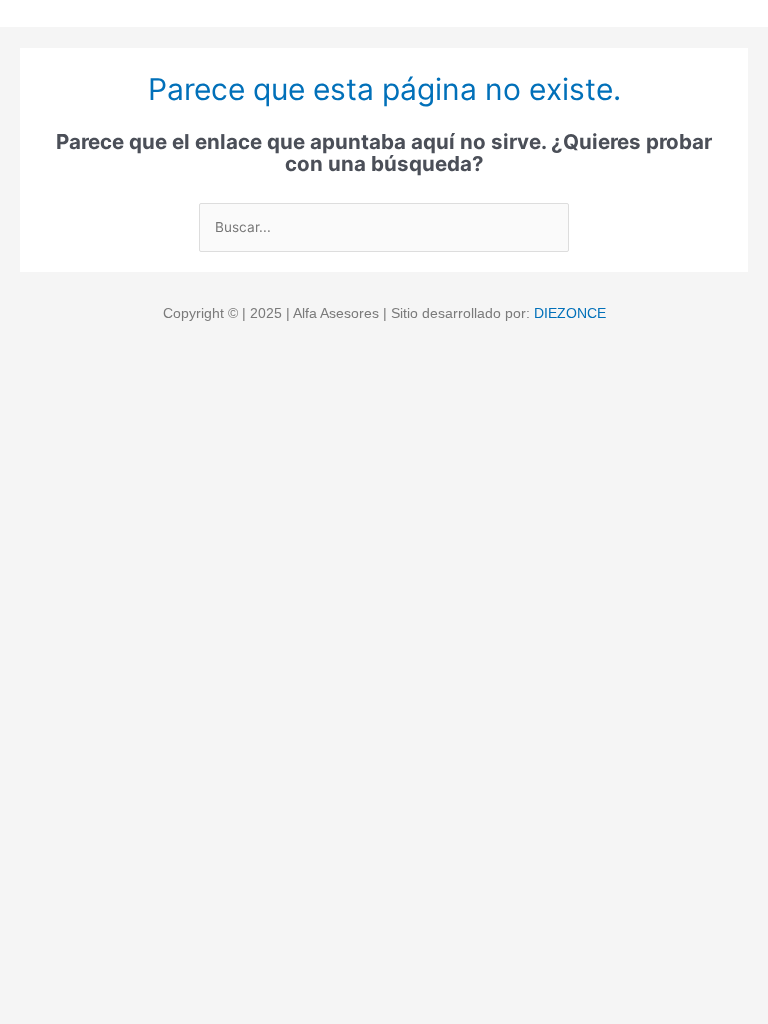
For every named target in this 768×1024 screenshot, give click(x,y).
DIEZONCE (570, 313)
